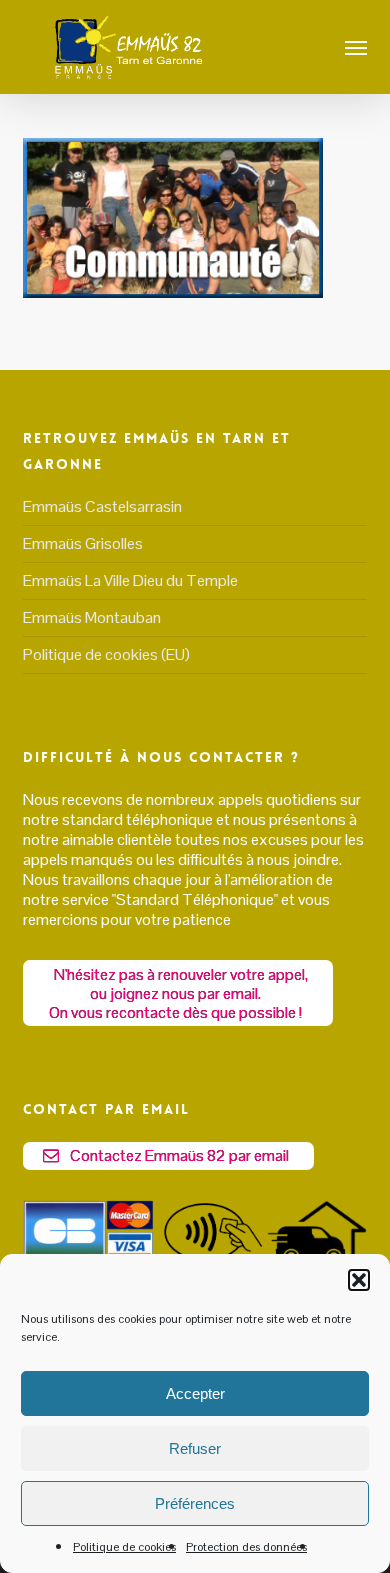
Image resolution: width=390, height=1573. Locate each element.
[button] (359, 1280)
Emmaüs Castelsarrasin (102, 507)
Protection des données (246, 1547)
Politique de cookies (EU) (106, 654)
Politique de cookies (124, 1547)
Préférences (195, 1503)
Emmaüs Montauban (92, 617)
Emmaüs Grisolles (83, 543)
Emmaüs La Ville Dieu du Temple (130, 580)
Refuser (195, 1448)
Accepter (195, 1393)
